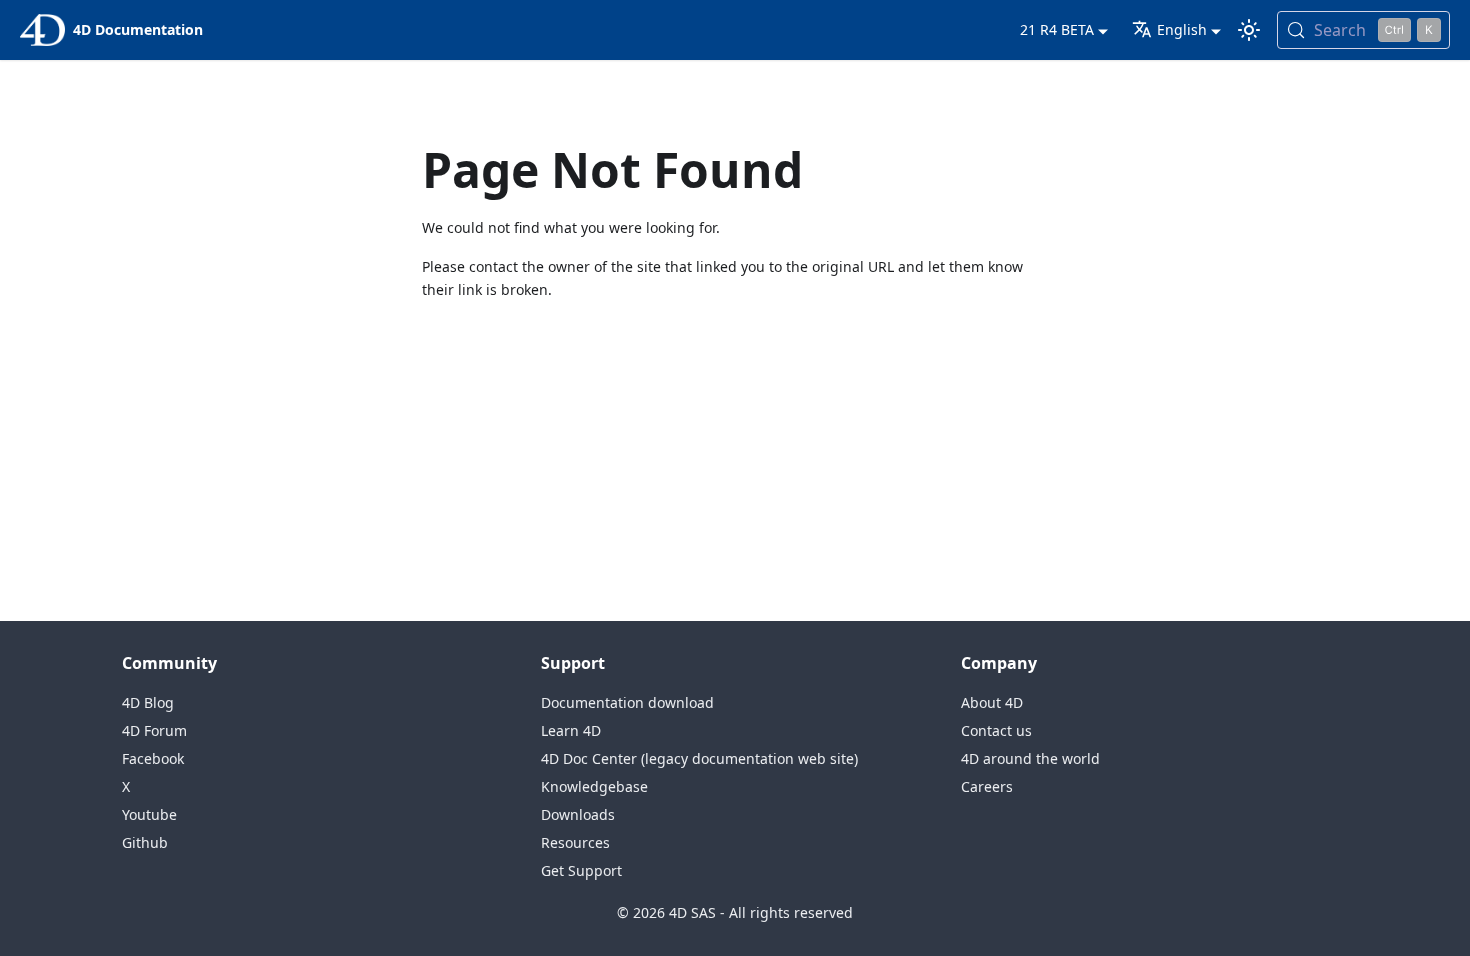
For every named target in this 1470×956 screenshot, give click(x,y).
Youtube (149, 814)
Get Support (581, 870)
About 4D (992, 702)
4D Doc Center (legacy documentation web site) (699, 758)
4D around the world (1030, 758)
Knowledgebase (594, 786)
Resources (575, 842)
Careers (987, 786)
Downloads (578, 814)
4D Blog (148, 702)
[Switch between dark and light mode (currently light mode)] (1249, 30)
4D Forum (154, 730)
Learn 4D (571, 730)
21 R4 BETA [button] (1057, 29)
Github (145, 842)
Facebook (153, 758)
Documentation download (627, 702)
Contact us (996, 730)
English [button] (1182, 29)
